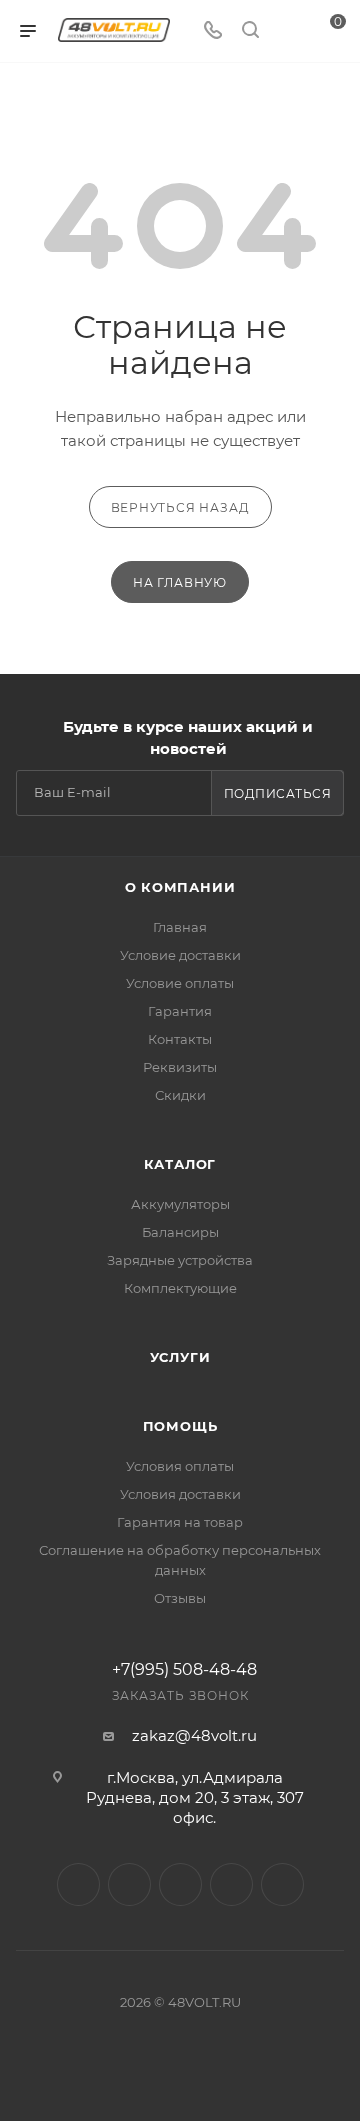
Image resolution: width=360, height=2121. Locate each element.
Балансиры (180, 1232)
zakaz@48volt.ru (194, 1735)
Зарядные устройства (180, 1260)
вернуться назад (180, 507)
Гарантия (180, 1011)
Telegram (129, 1884)
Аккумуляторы (180, 1204)
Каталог (180, 1164)
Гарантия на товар (180, 1522)
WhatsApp (231, 1884)
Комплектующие (180, 1288)
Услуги (180, 1357)
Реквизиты (180, 1067)
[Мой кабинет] (288, 31)
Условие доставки (180, 955)
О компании (180, 887)
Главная (180, 927)
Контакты (180, 1039)
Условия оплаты (180, 1466)
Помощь (180, 1426)
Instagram (78, 1884)
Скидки (180, 1095)
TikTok (282, 1884)
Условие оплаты (180, 983)
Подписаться (278, 793)
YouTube (180, 1884)
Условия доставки (180, 1494)
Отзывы (180, 1598)
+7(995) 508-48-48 (184, 1670)
